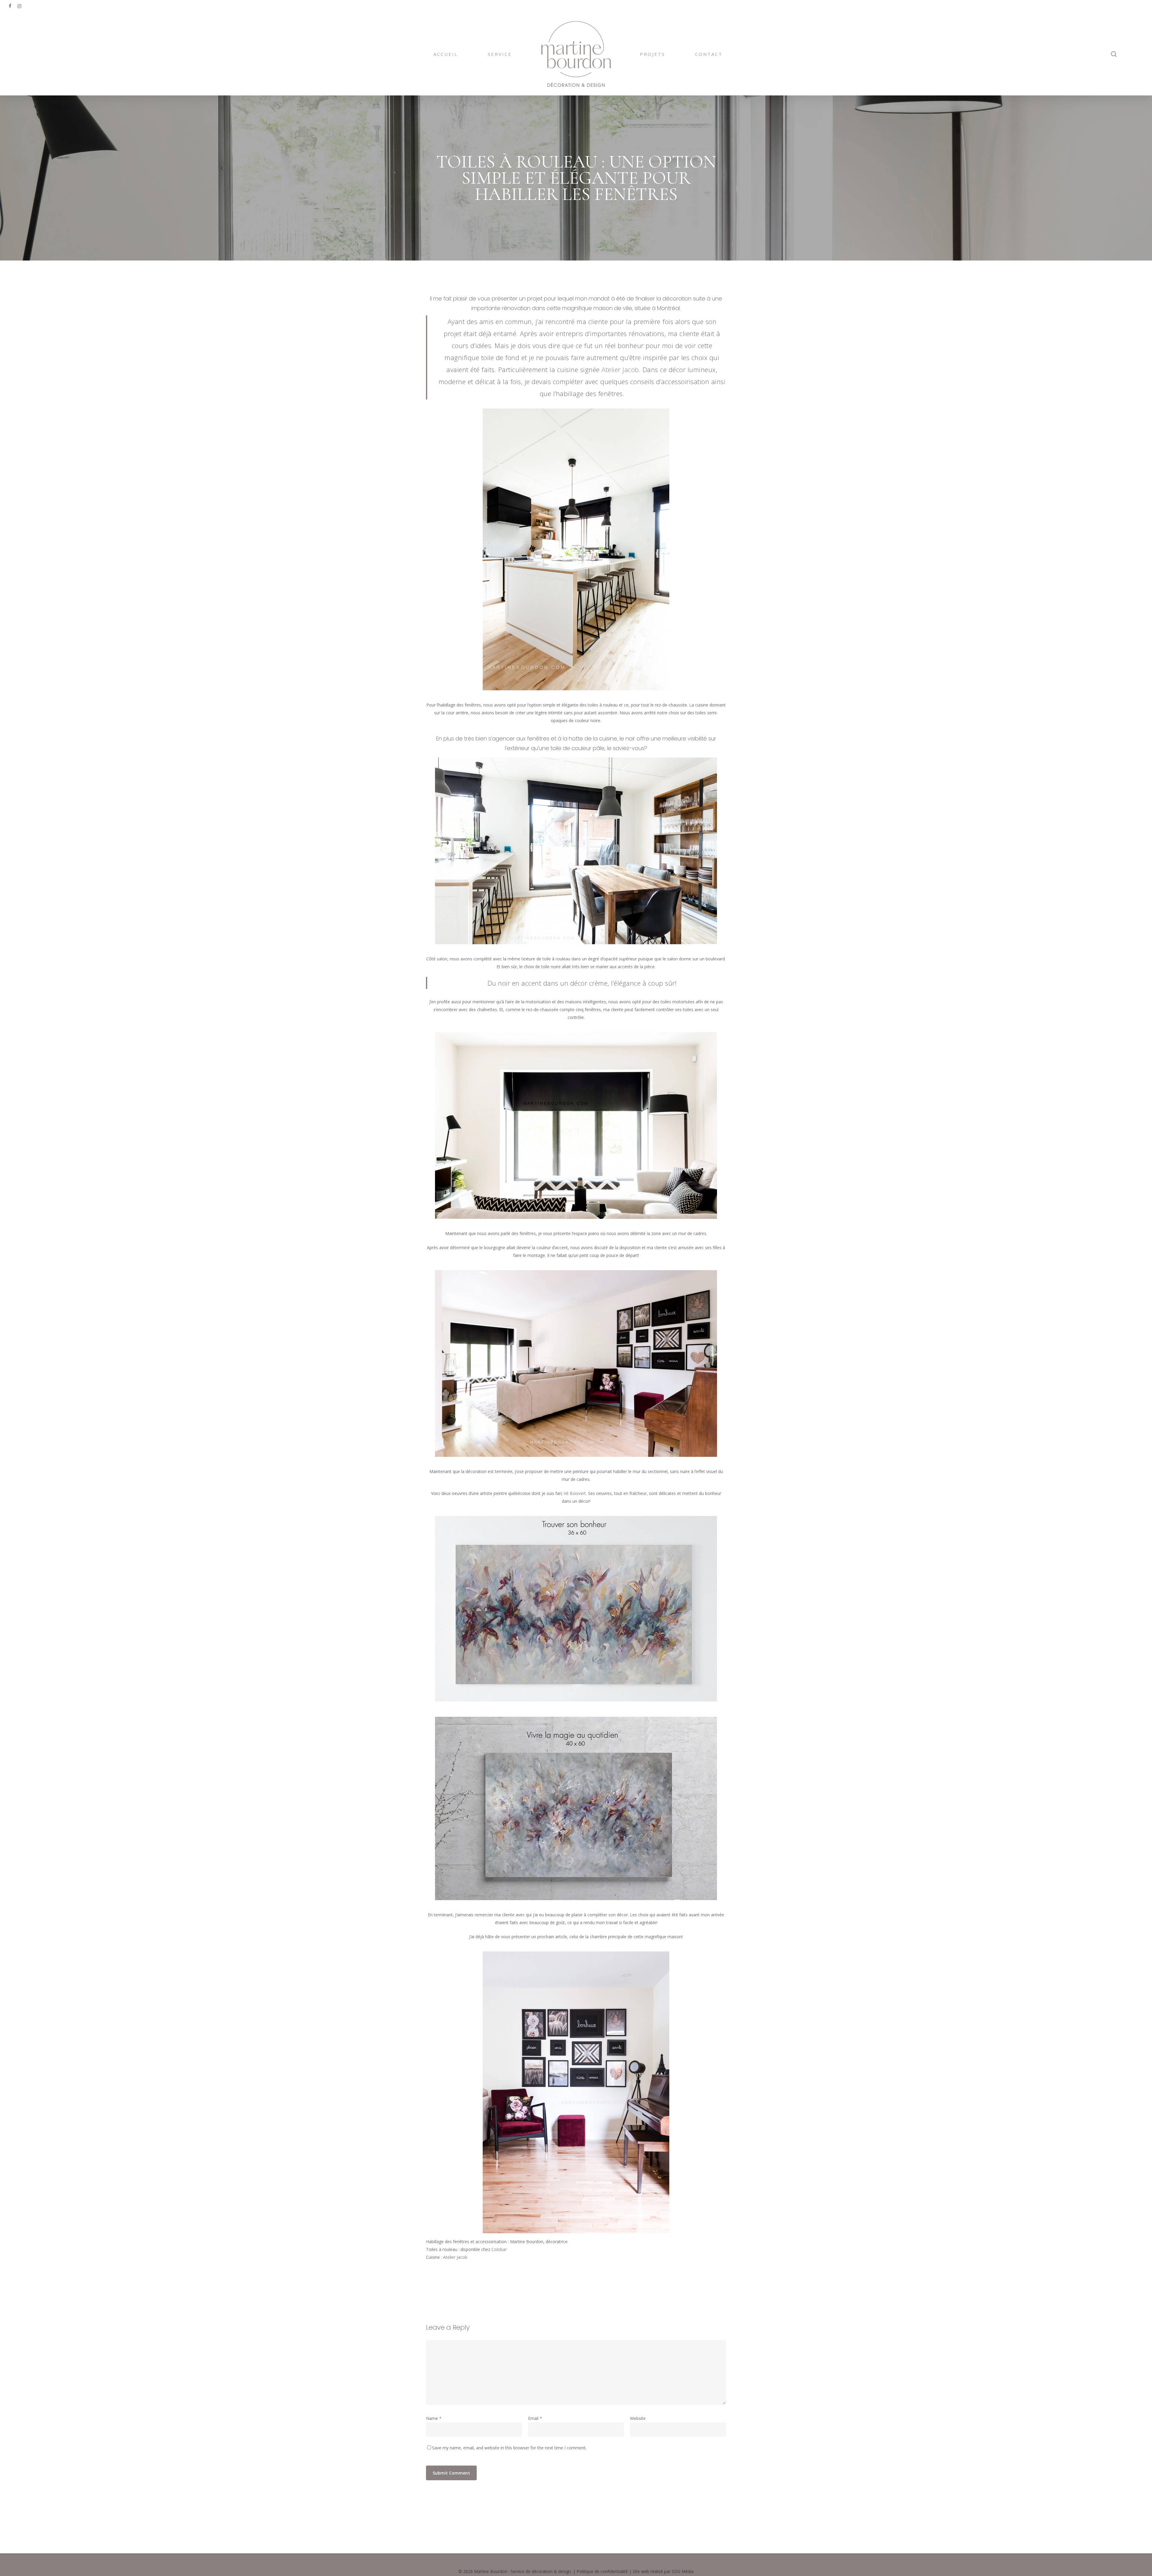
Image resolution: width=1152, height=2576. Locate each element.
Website (638, 2418)
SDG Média (683, 2571)
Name (434, 2418)
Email (535, 2418)
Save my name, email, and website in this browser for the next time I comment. (509, 2448)
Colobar (499, 2249)
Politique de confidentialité (602, 2571)
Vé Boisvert (575, 1493)
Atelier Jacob (620, 369)
